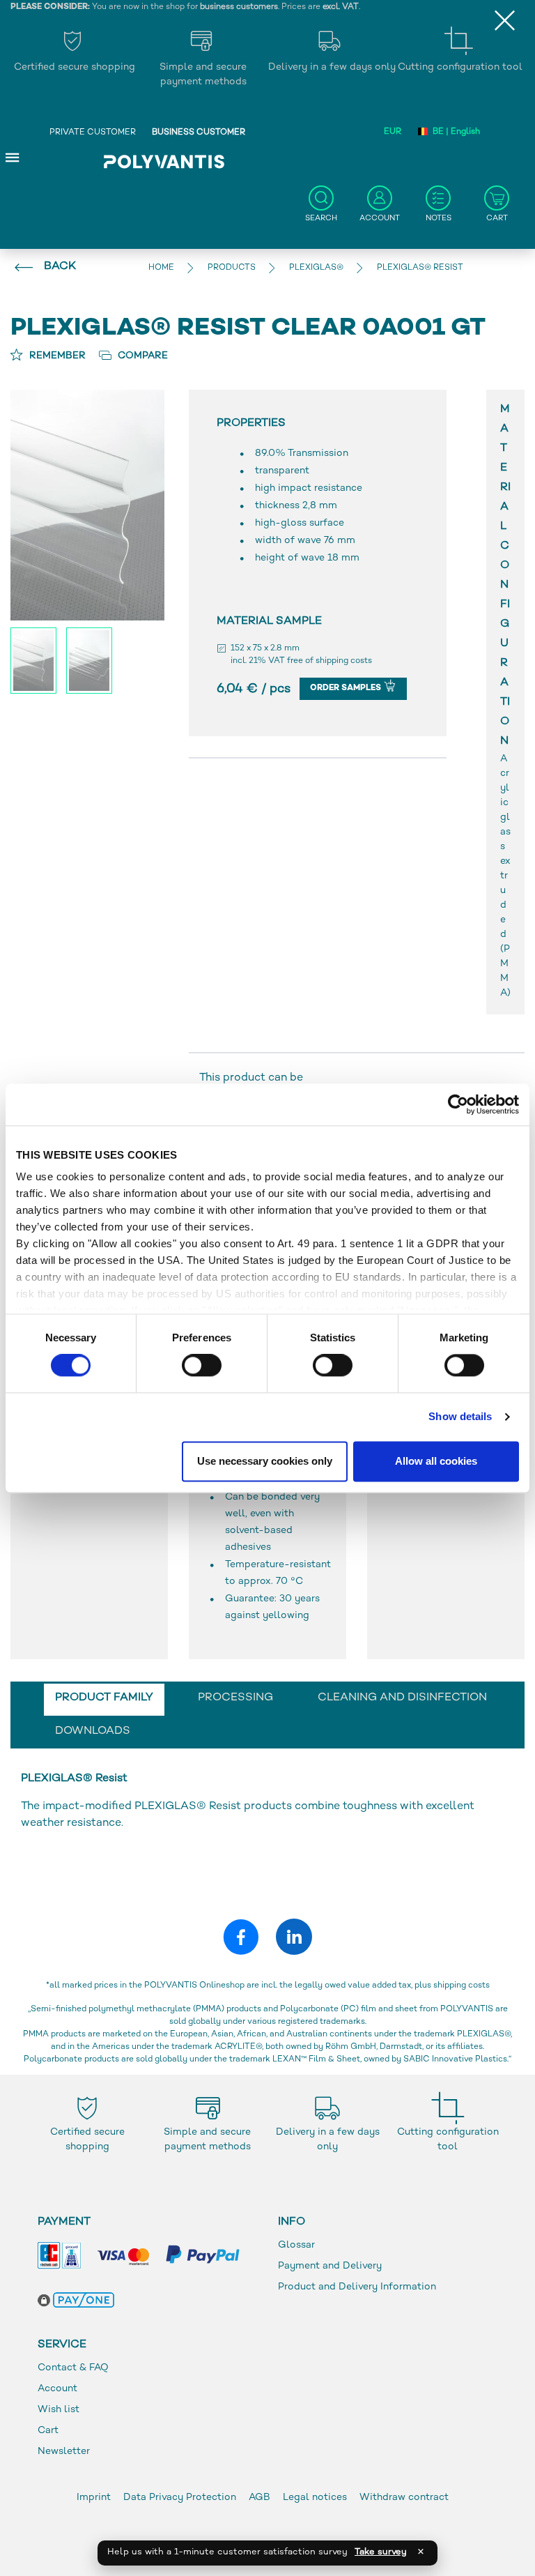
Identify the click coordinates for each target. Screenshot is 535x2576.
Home (161, 268)
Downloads (93, 1731)
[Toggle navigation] (13, 157)
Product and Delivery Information (357, 2287)
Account (57, 2389)
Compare (141, 356)
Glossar (296, 2245)
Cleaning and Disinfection (402, 1698)
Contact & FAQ (73, 2368)
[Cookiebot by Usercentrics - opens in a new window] (458, 1104)
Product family (104, 1698)
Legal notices (315, 2498)
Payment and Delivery (330, 2266)
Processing (235, 1698)
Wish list (59, 2410)
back (60, 267)
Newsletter (64, 2452)
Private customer (93, 133)
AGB (259, 2498)
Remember (56, 356)
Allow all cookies (436, 1461)
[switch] (202, 1369)
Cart (48, 2431)
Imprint (94, 2498)
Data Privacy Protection (180, 2498)
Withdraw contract (404, 2498)
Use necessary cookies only (265, 1461)
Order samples (347, 688)
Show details (460, 1417)
